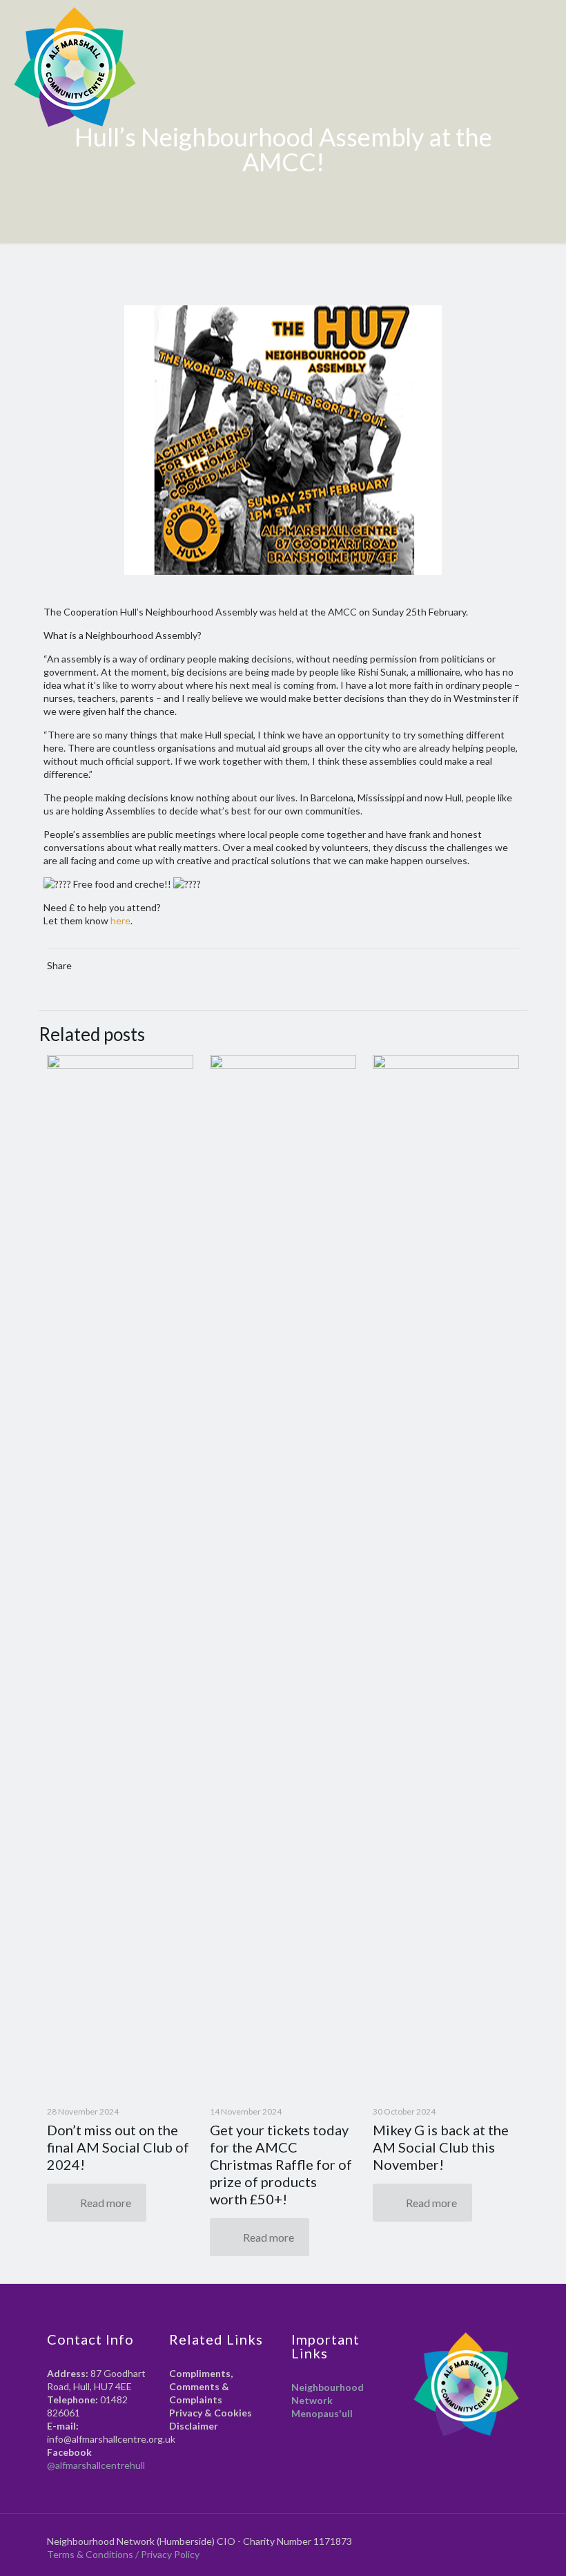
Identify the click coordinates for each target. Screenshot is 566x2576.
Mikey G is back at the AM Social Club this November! (441, 2147)
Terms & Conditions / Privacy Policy (124, 2554)
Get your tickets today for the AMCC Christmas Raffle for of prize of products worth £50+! (281, 2164)
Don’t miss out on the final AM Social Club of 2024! (118, 2147)
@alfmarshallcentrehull (96, 2465)
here (120, 920)
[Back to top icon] (514, 2535)
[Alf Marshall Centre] (75, 67)
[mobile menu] (544, 24)
